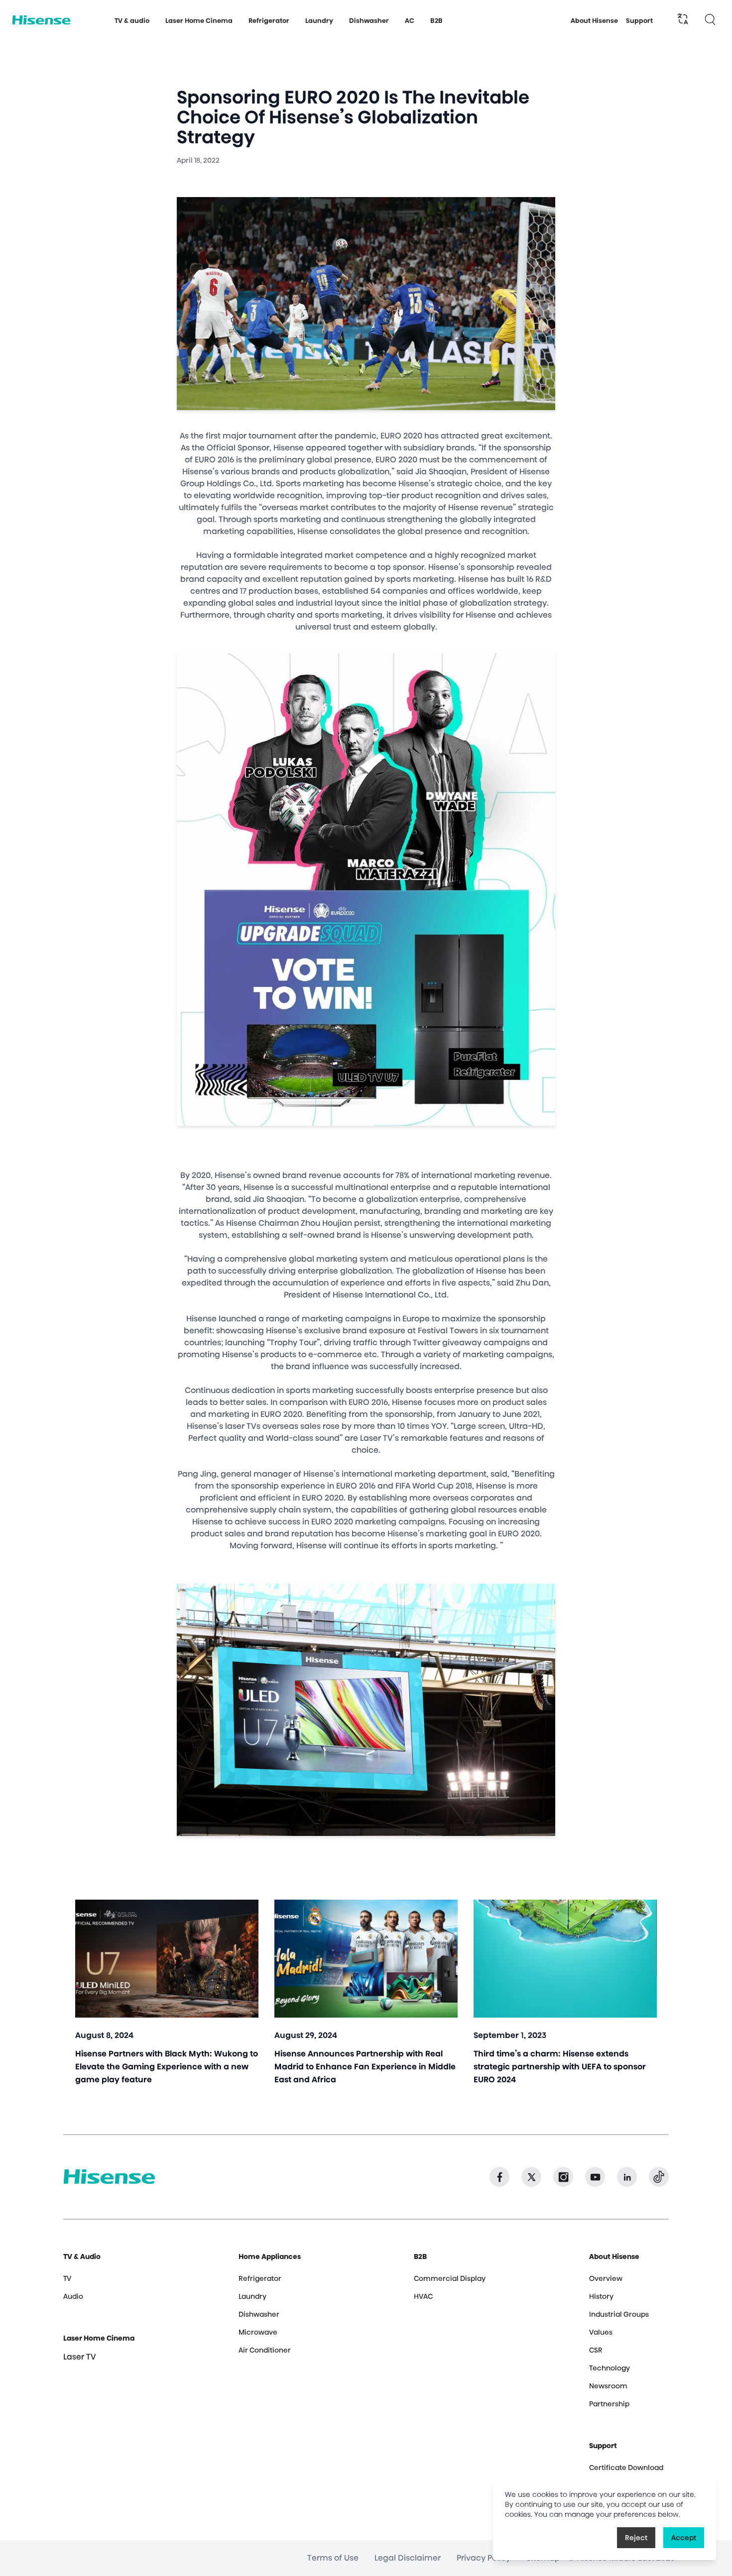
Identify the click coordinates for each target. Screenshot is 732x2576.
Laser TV (80, 2357)
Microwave (258, 2332)
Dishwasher (259, 2314)
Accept (684, 2538)
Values (601, 2332)
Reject (636, 2538)
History (601, 2296)
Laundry (252, 2296)
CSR (596, 2350)
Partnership (609, 2404)
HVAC (423, 2296)
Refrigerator (260, 2278)
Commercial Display (450, 2278)
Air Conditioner (265, 2350)
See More (167, 1999)
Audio (73, 2296)
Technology (610, 2368)
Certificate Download (626, 2468)
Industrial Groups (619, 2314)
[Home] (41, 20)
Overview (606, 2278)
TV (67, 2278)
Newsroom (608, 2386)
